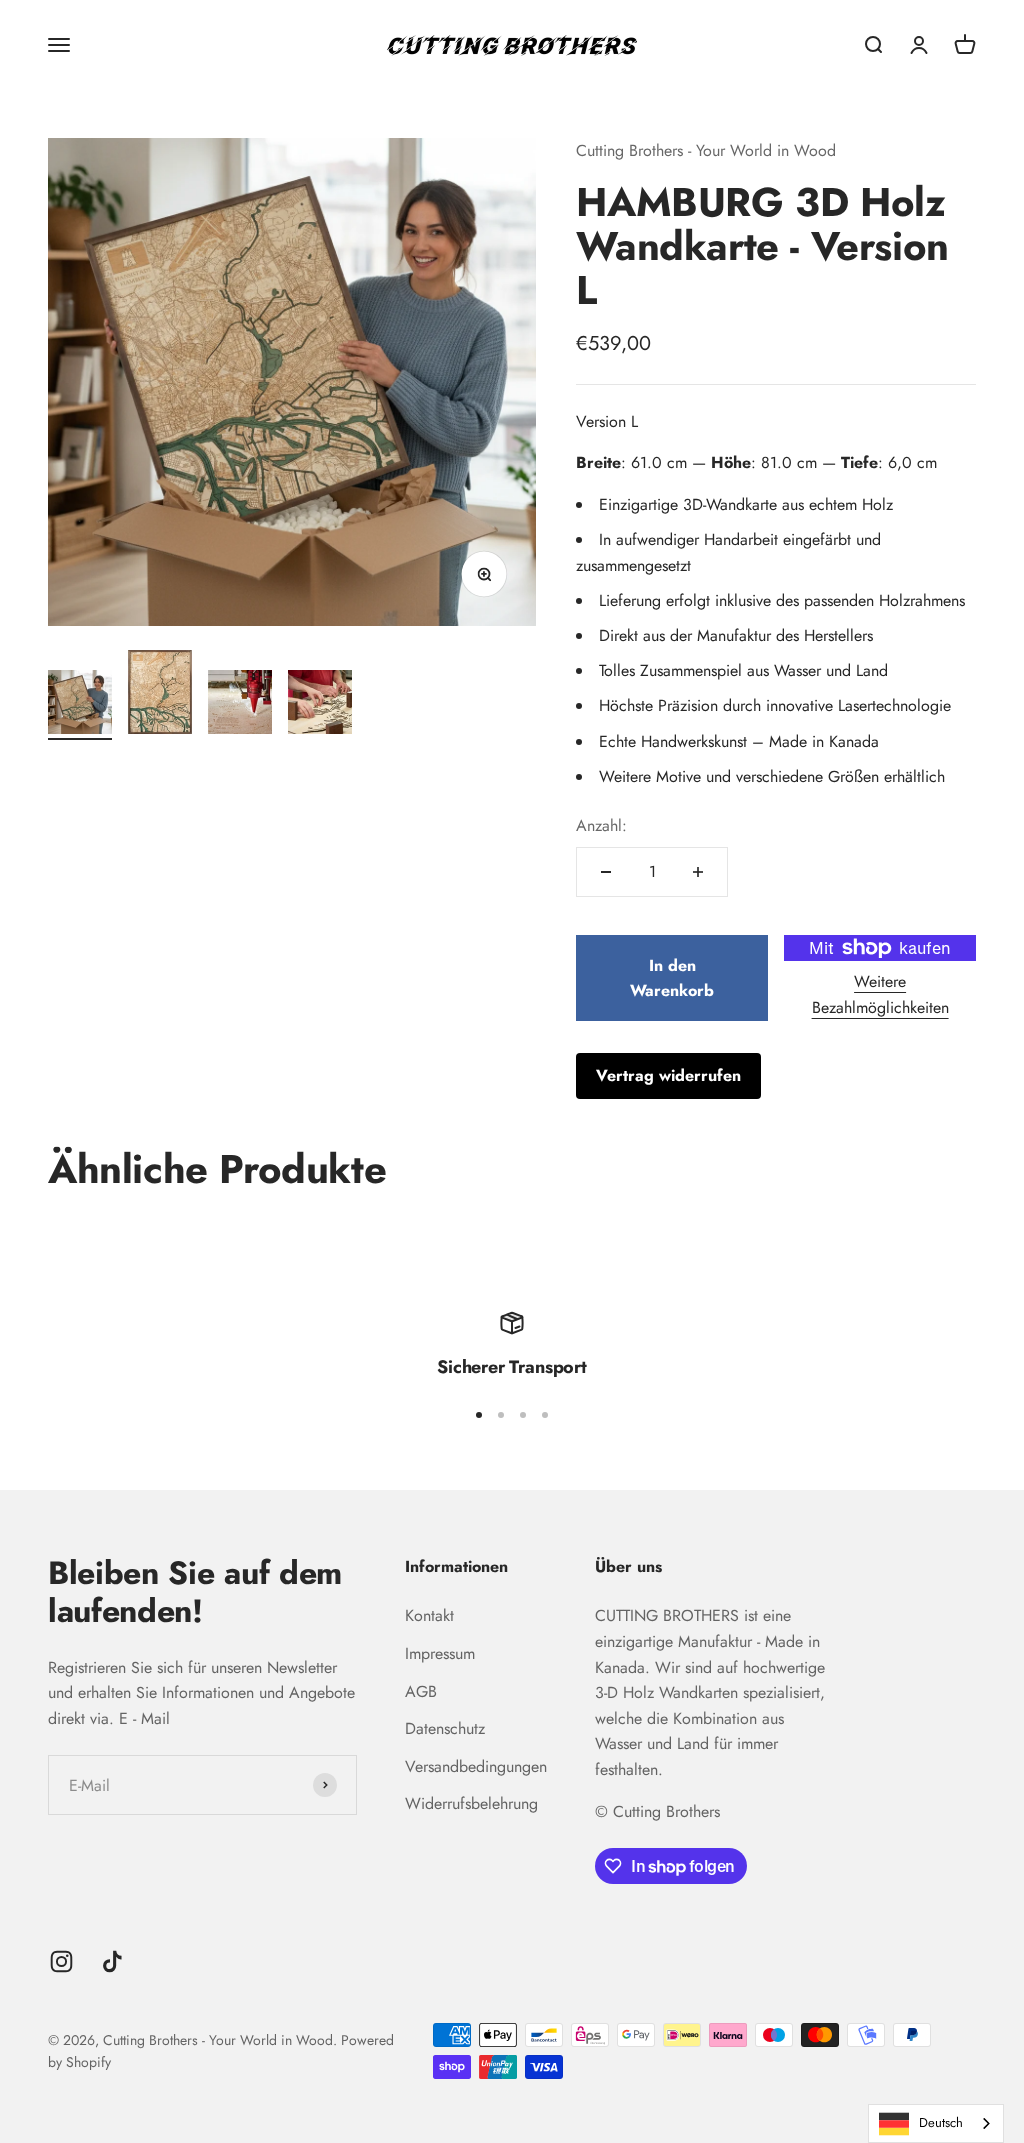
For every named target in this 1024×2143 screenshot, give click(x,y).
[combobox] (936, 2123)
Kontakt (429, 1615)
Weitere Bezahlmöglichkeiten (880, 994)
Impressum (440, 1653)
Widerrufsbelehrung (471, 1803)
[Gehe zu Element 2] (160, 695)
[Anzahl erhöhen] (698, 872)
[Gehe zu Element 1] (80, 705)
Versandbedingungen (476, 1766)
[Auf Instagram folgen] (61, 1961)
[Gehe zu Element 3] (240, 705)
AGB (421, 1691)
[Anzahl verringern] (606, 872)
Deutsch (941, 2122)
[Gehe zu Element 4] (320, 705)
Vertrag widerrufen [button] (668, 1075)
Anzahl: (601, 825)
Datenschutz (445, 1728)
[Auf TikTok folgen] (112, 1961)
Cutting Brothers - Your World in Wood (706, 150)
